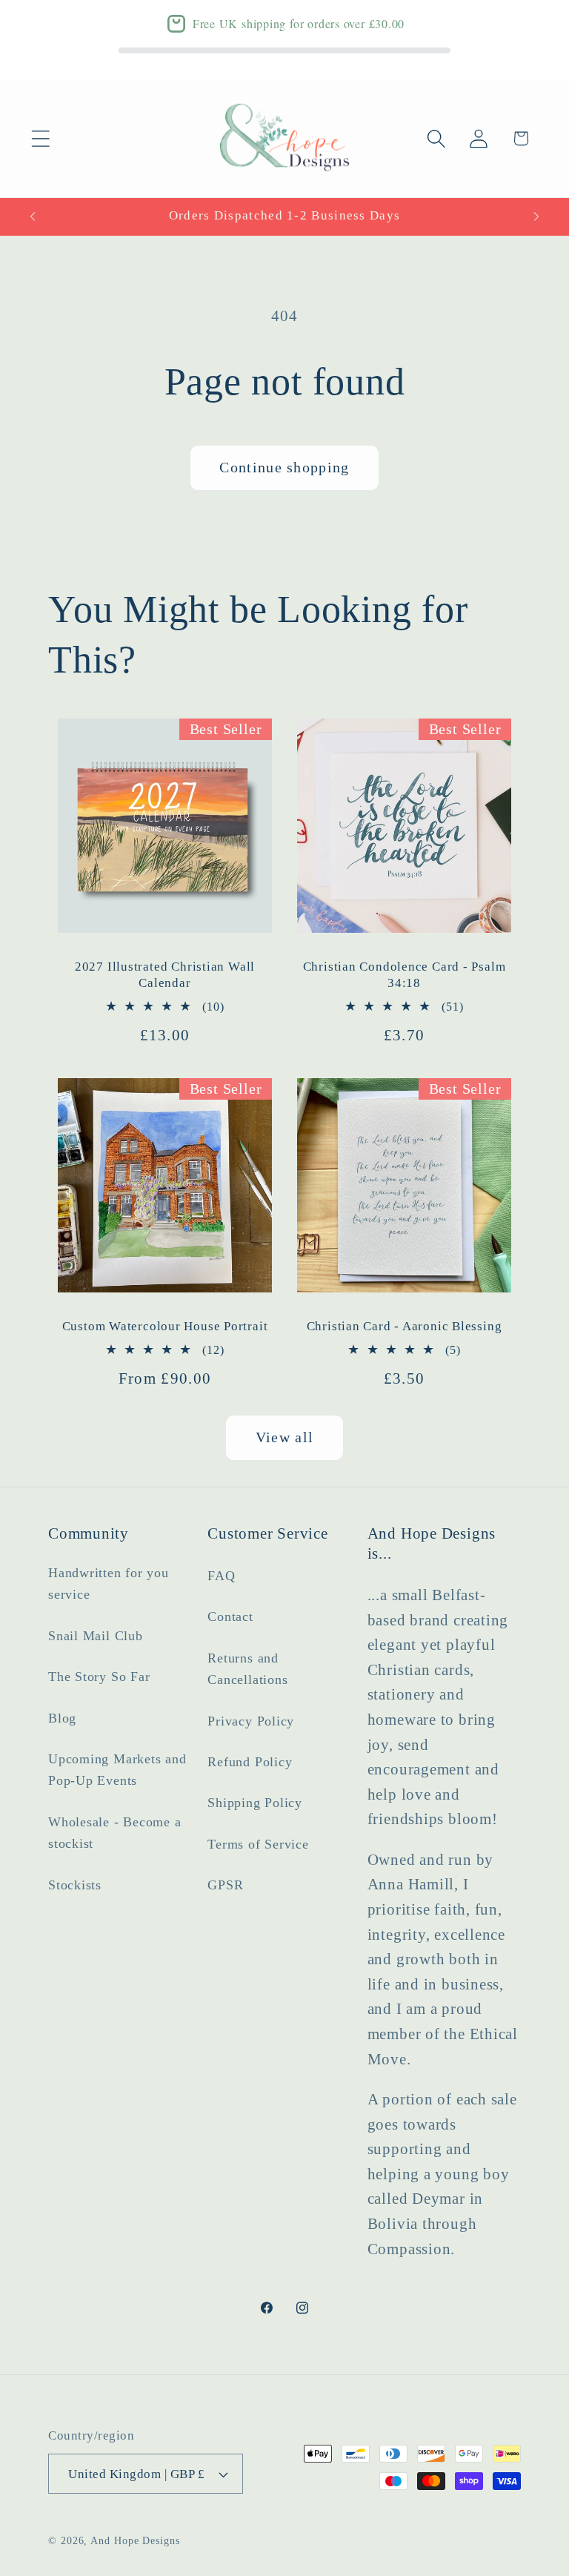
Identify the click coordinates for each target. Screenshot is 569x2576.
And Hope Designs (135, 2540)
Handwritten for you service (109, 1583)
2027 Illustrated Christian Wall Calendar (165, 975)
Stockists (75, 1885)
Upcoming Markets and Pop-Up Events (117, 1770)
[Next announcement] (536, 217)
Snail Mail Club (96, 1636)
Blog (62, 1718)
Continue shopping (284, 468)
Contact (230, 1616)
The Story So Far (99, 1677)
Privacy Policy (251, 1721)
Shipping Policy (255, 1803)
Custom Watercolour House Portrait (165, 1326)
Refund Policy (250, 1762)
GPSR (225, 1885)
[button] (40, 138)
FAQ (221, 1576)
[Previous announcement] (33, 217)
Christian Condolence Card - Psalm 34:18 (405, 975)
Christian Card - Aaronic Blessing (405, 1326)
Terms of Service (258, 1844)
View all (284, 1437)
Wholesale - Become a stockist (115, 1833)
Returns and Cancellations (247, 1669)
